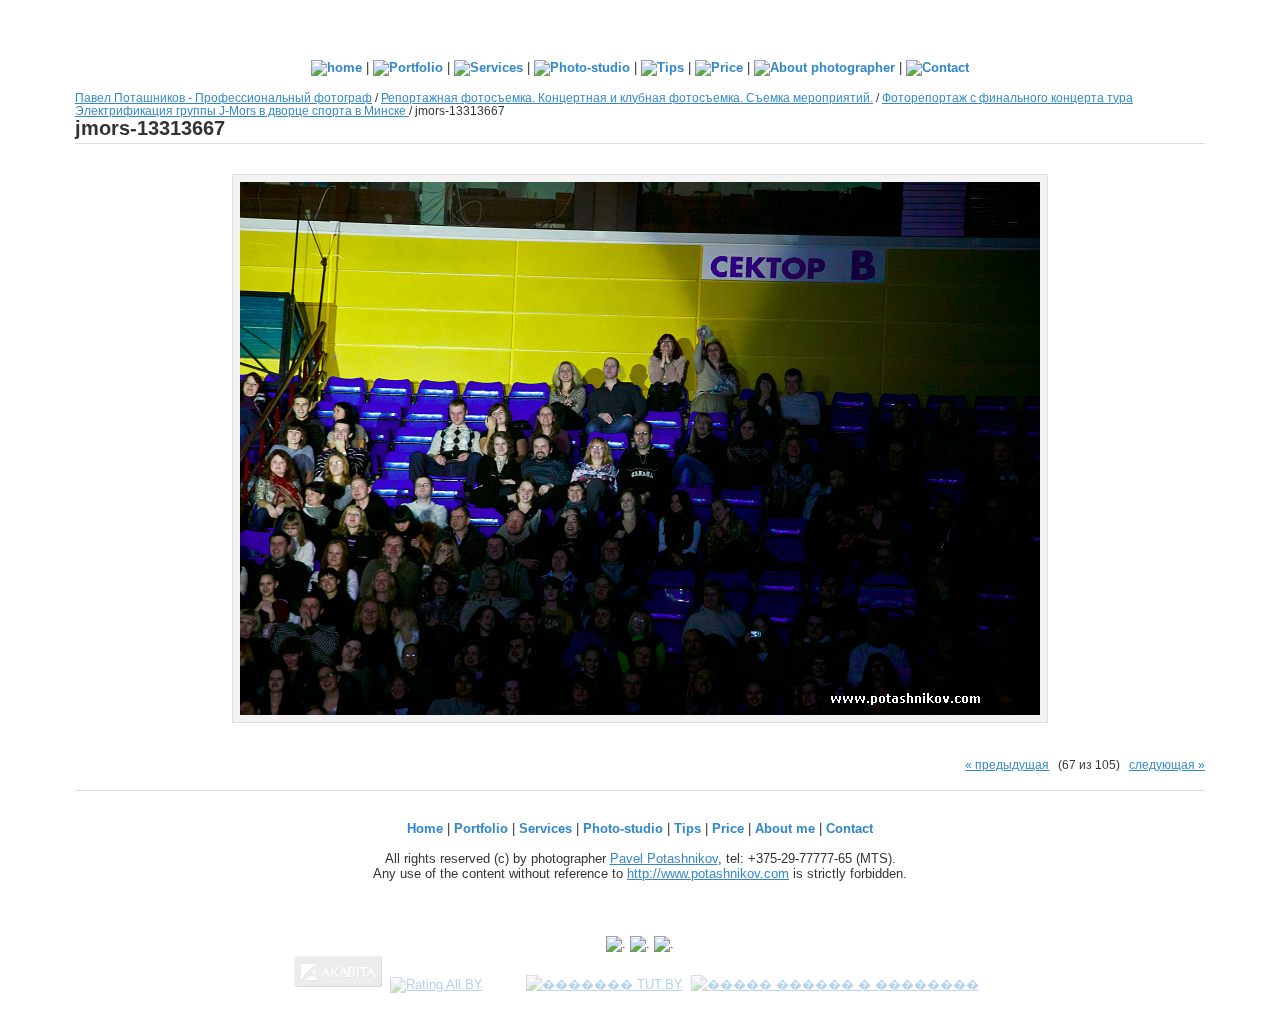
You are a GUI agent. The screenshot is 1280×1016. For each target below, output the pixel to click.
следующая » (1167, 764)
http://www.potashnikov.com (708, 873)
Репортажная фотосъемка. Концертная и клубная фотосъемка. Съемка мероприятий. (627, 97)
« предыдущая (1007, 764)
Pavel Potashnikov (664, 858)
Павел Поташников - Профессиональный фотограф (223, 97)
